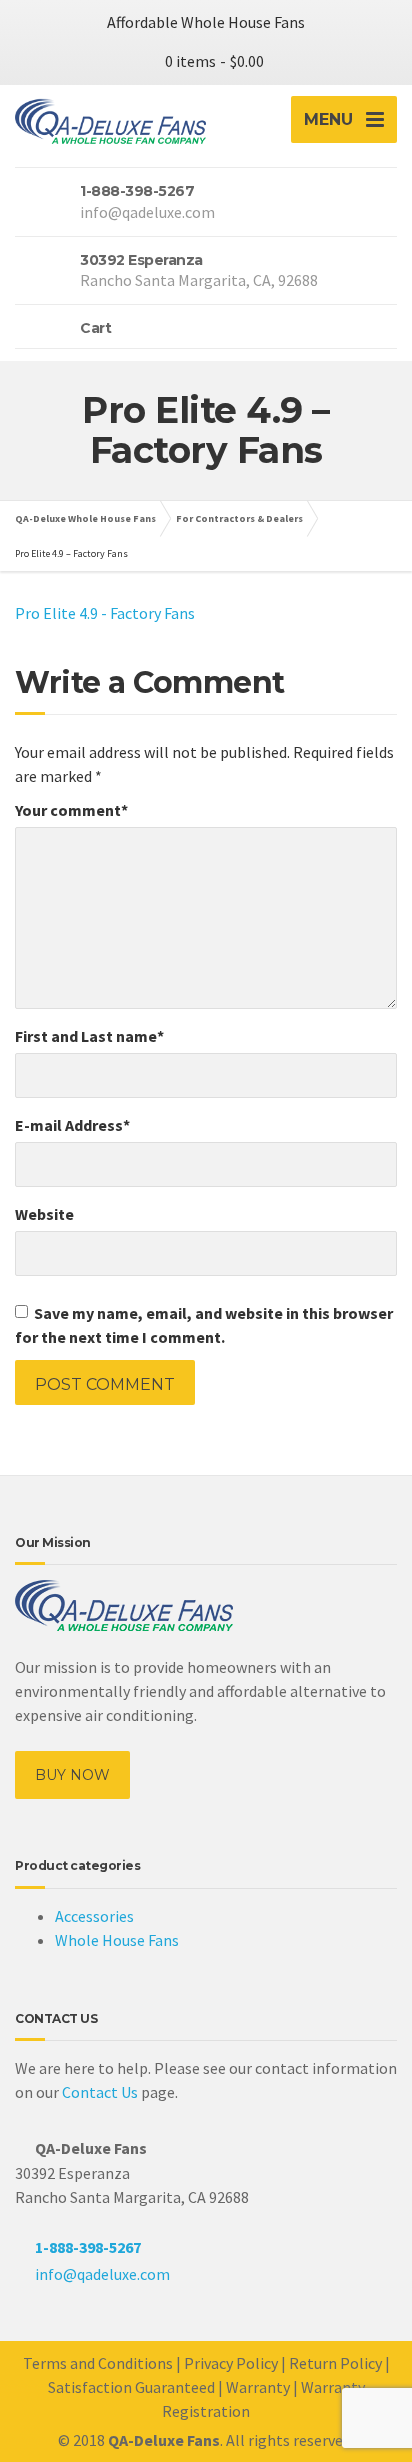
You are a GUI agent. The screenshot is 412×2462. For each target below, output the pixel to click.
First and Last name (89, 1036)
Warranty (258, 2387)
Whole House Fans (117, 1940)
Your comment (71, 810)
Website (44, 1214)
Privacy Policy (231, 2363)
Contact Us (100, 2092)
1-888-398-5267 (88, 2247)
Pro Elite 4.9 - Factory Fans (105, 613)
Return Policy (335, 2363)
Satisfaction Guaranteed (131, 2387)
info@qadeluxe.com (102, 2274)
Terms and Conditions (98, 2363)
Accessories (94, 1916)
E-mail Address (72, 1125)
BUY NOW (72, 1775)
